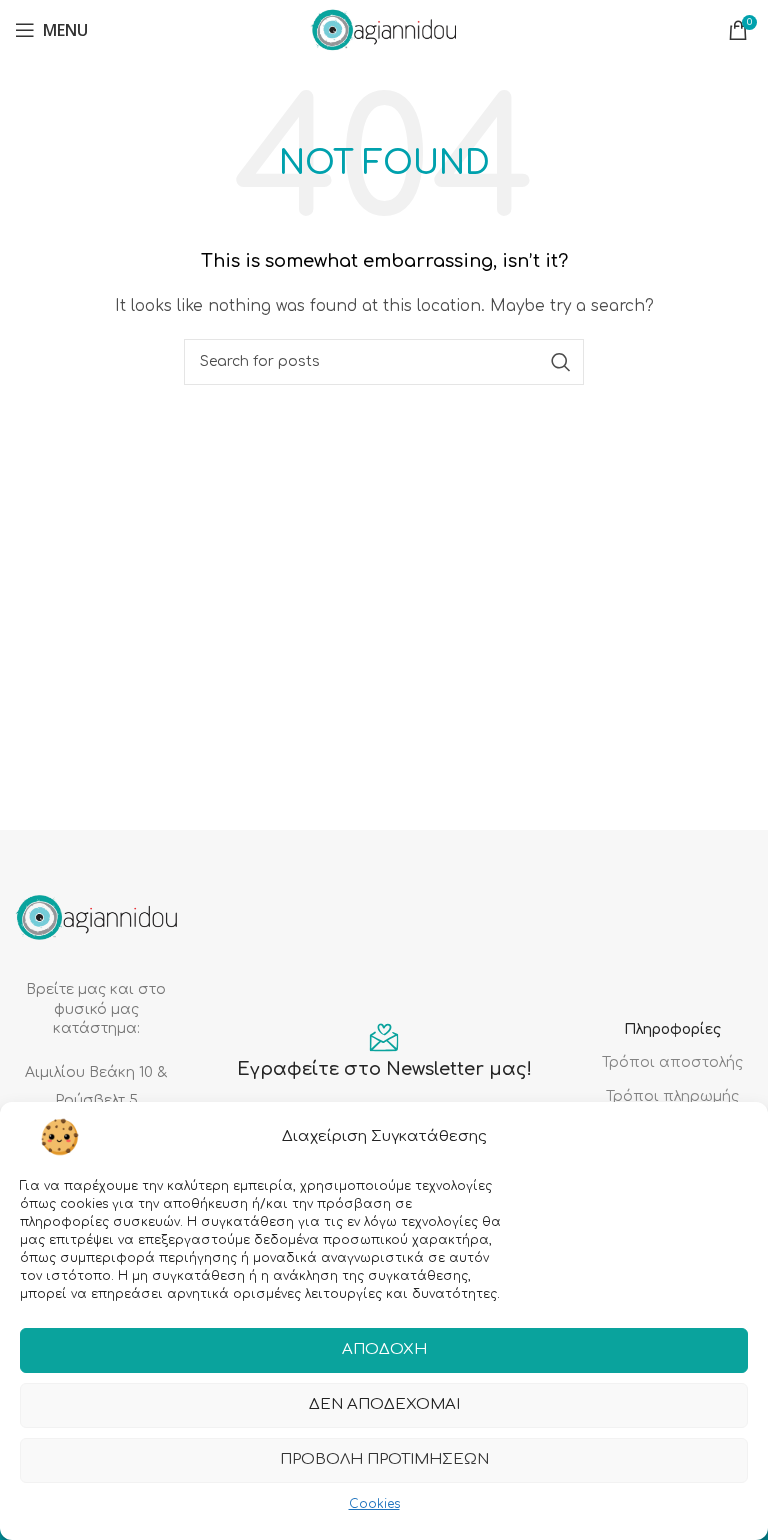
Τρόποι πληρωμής (672, 1096)
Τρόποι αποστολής (672, 1062)
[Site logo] (384, 29)
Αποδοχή (384, 1349)
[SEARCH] (561, 362)
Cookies (374, 1504)
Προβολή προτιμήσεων (384, 1459)
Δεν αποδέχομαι (384, 1404)
